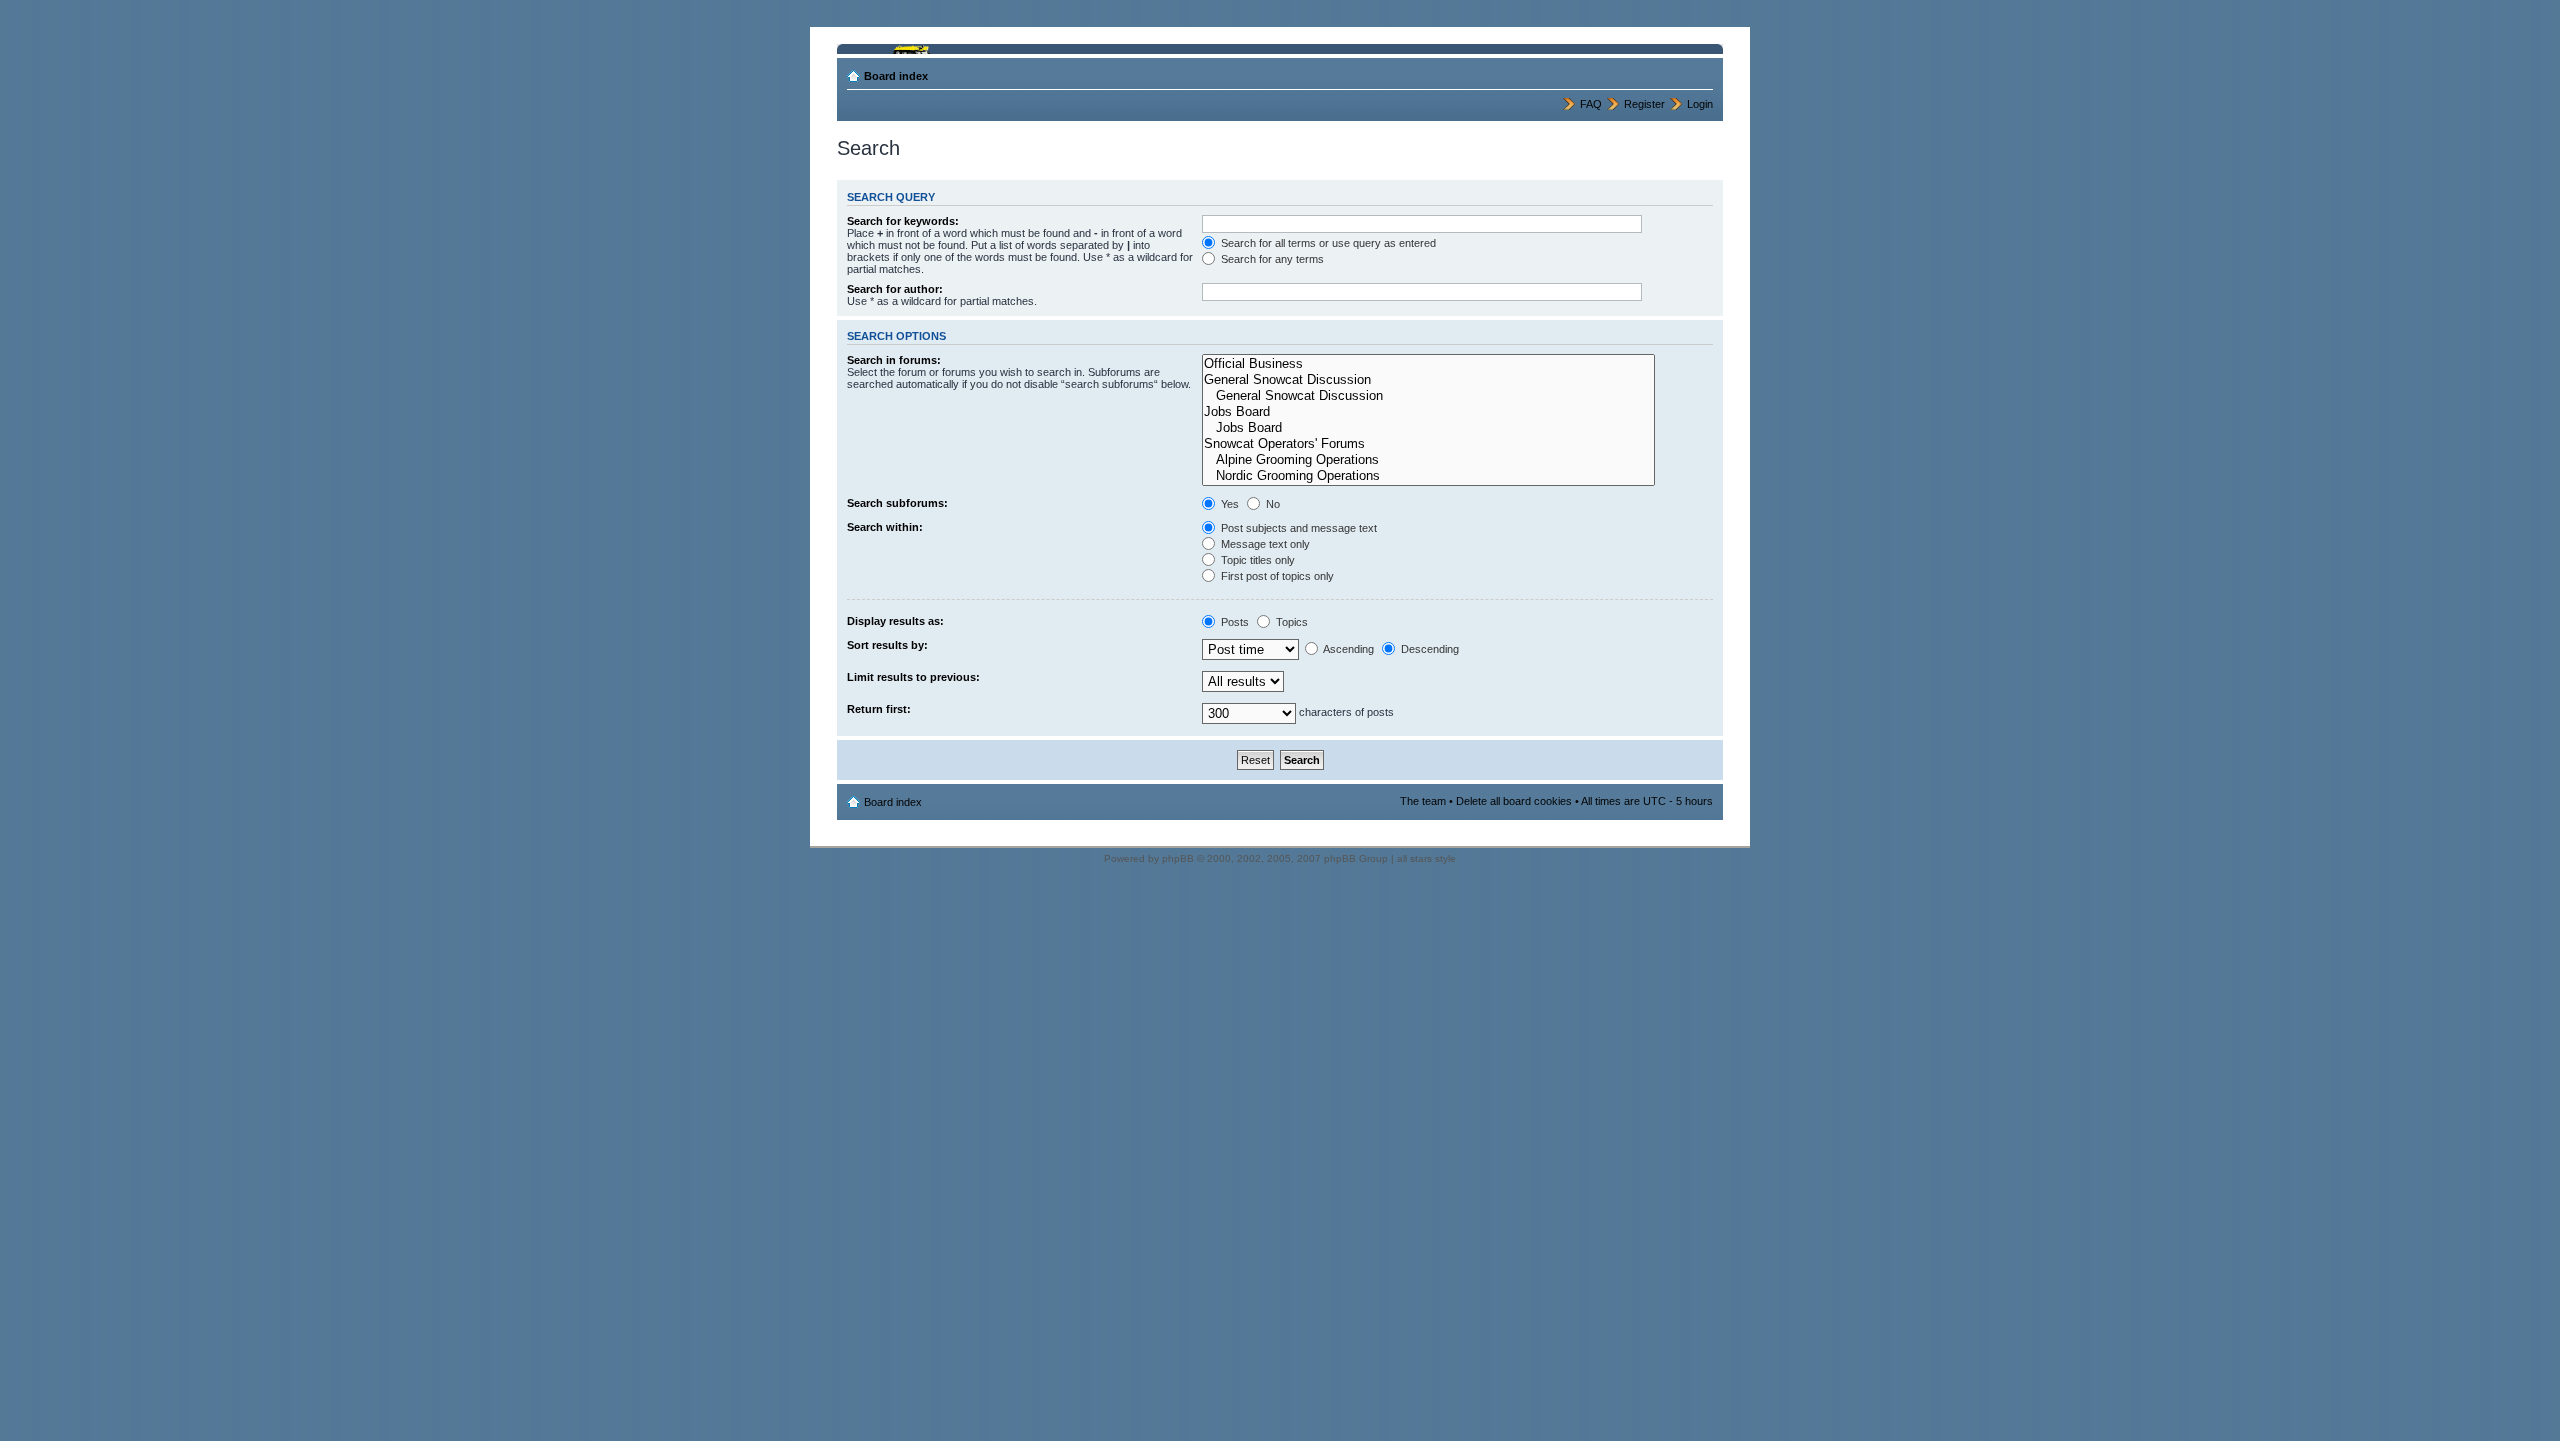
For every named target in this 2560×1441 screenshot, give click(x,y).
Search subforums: (897, 503)
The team (1423, 801)
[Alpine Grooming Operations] (1428, 460)
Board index (896, 76)
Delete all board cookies (1514, 801)
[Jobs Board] (1428, 412)
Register (1644, 104)
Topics (1290, 622)
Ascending (1347, 649)
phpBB (1178, 858)
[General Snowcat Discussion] (1428, 380)
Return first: (879, 709)
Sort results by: (887, 645)
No (1271, 504)
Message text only (1264, 544)
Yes (1228, 504)
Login (1700, 104)
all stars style (1426, 858)
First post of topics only (1276, 576)
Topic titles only (1256, 560)
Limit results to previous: (913, 677)
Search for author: (895, 289)
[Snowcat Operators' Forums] (1428, 444)
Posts (1233, 622)
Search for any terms (1271, 259)
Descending (1428, 649)
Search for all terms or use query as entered (1327, 243)
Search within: (885, 527)
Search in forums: (894, 360)
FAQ (1591, 104)
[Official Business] (1428, 364)
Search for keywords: (903, 221)
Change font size (1698, 72)
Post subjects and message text (1297, 528)
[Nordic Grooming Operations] (1428, 476)
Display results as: (895, 621)
